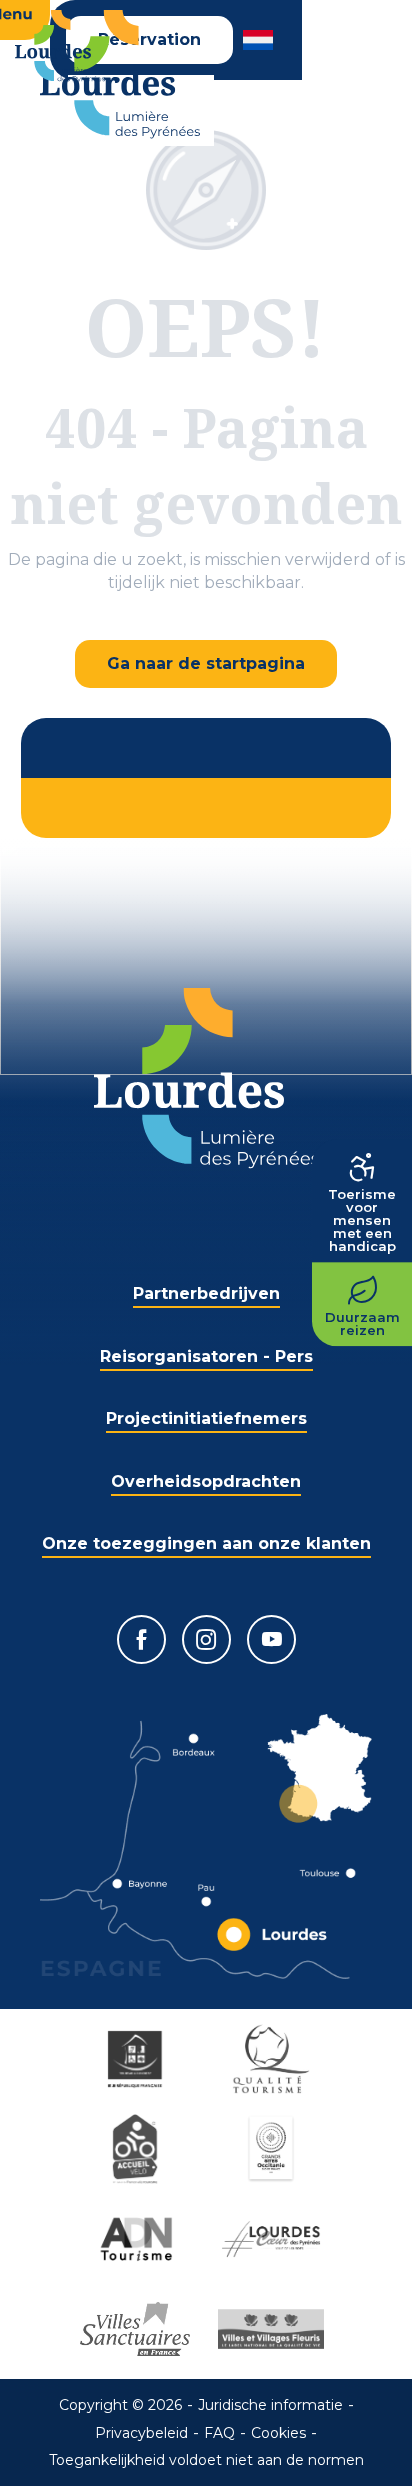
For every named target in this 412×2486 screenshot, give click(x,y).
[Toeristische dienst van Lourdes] (120, 74)
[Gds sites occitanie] (274, 2149)
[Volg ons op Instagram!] (206, 1639)
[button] (259, 40)
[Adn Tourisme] (138, 2239)
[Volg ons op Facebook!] (141, 1639)
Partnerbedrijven (206, 1293)
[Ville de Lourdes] (274, 2239)
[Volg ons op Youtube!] (271, 1639)
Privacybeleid (141, 2433)
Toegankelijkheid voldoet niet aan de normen (206, 2460)
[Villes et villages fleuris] (274, 2329)
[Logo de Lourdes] (206, 1078)
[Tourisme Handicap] (138, 2059)
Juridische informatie (270, 2405)
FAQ (219, 2433)
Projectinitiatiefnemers (206, 1418)
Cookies (278, 2433)
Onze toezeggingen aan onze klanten (206, 1543)
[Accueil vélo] (138, 2149)
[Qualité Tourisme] (274, 2059)
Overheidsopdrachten (206, 1481)
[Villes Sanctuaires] (138, 2329)
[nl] (259, 40)
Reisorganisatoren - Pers (206, 1356)
